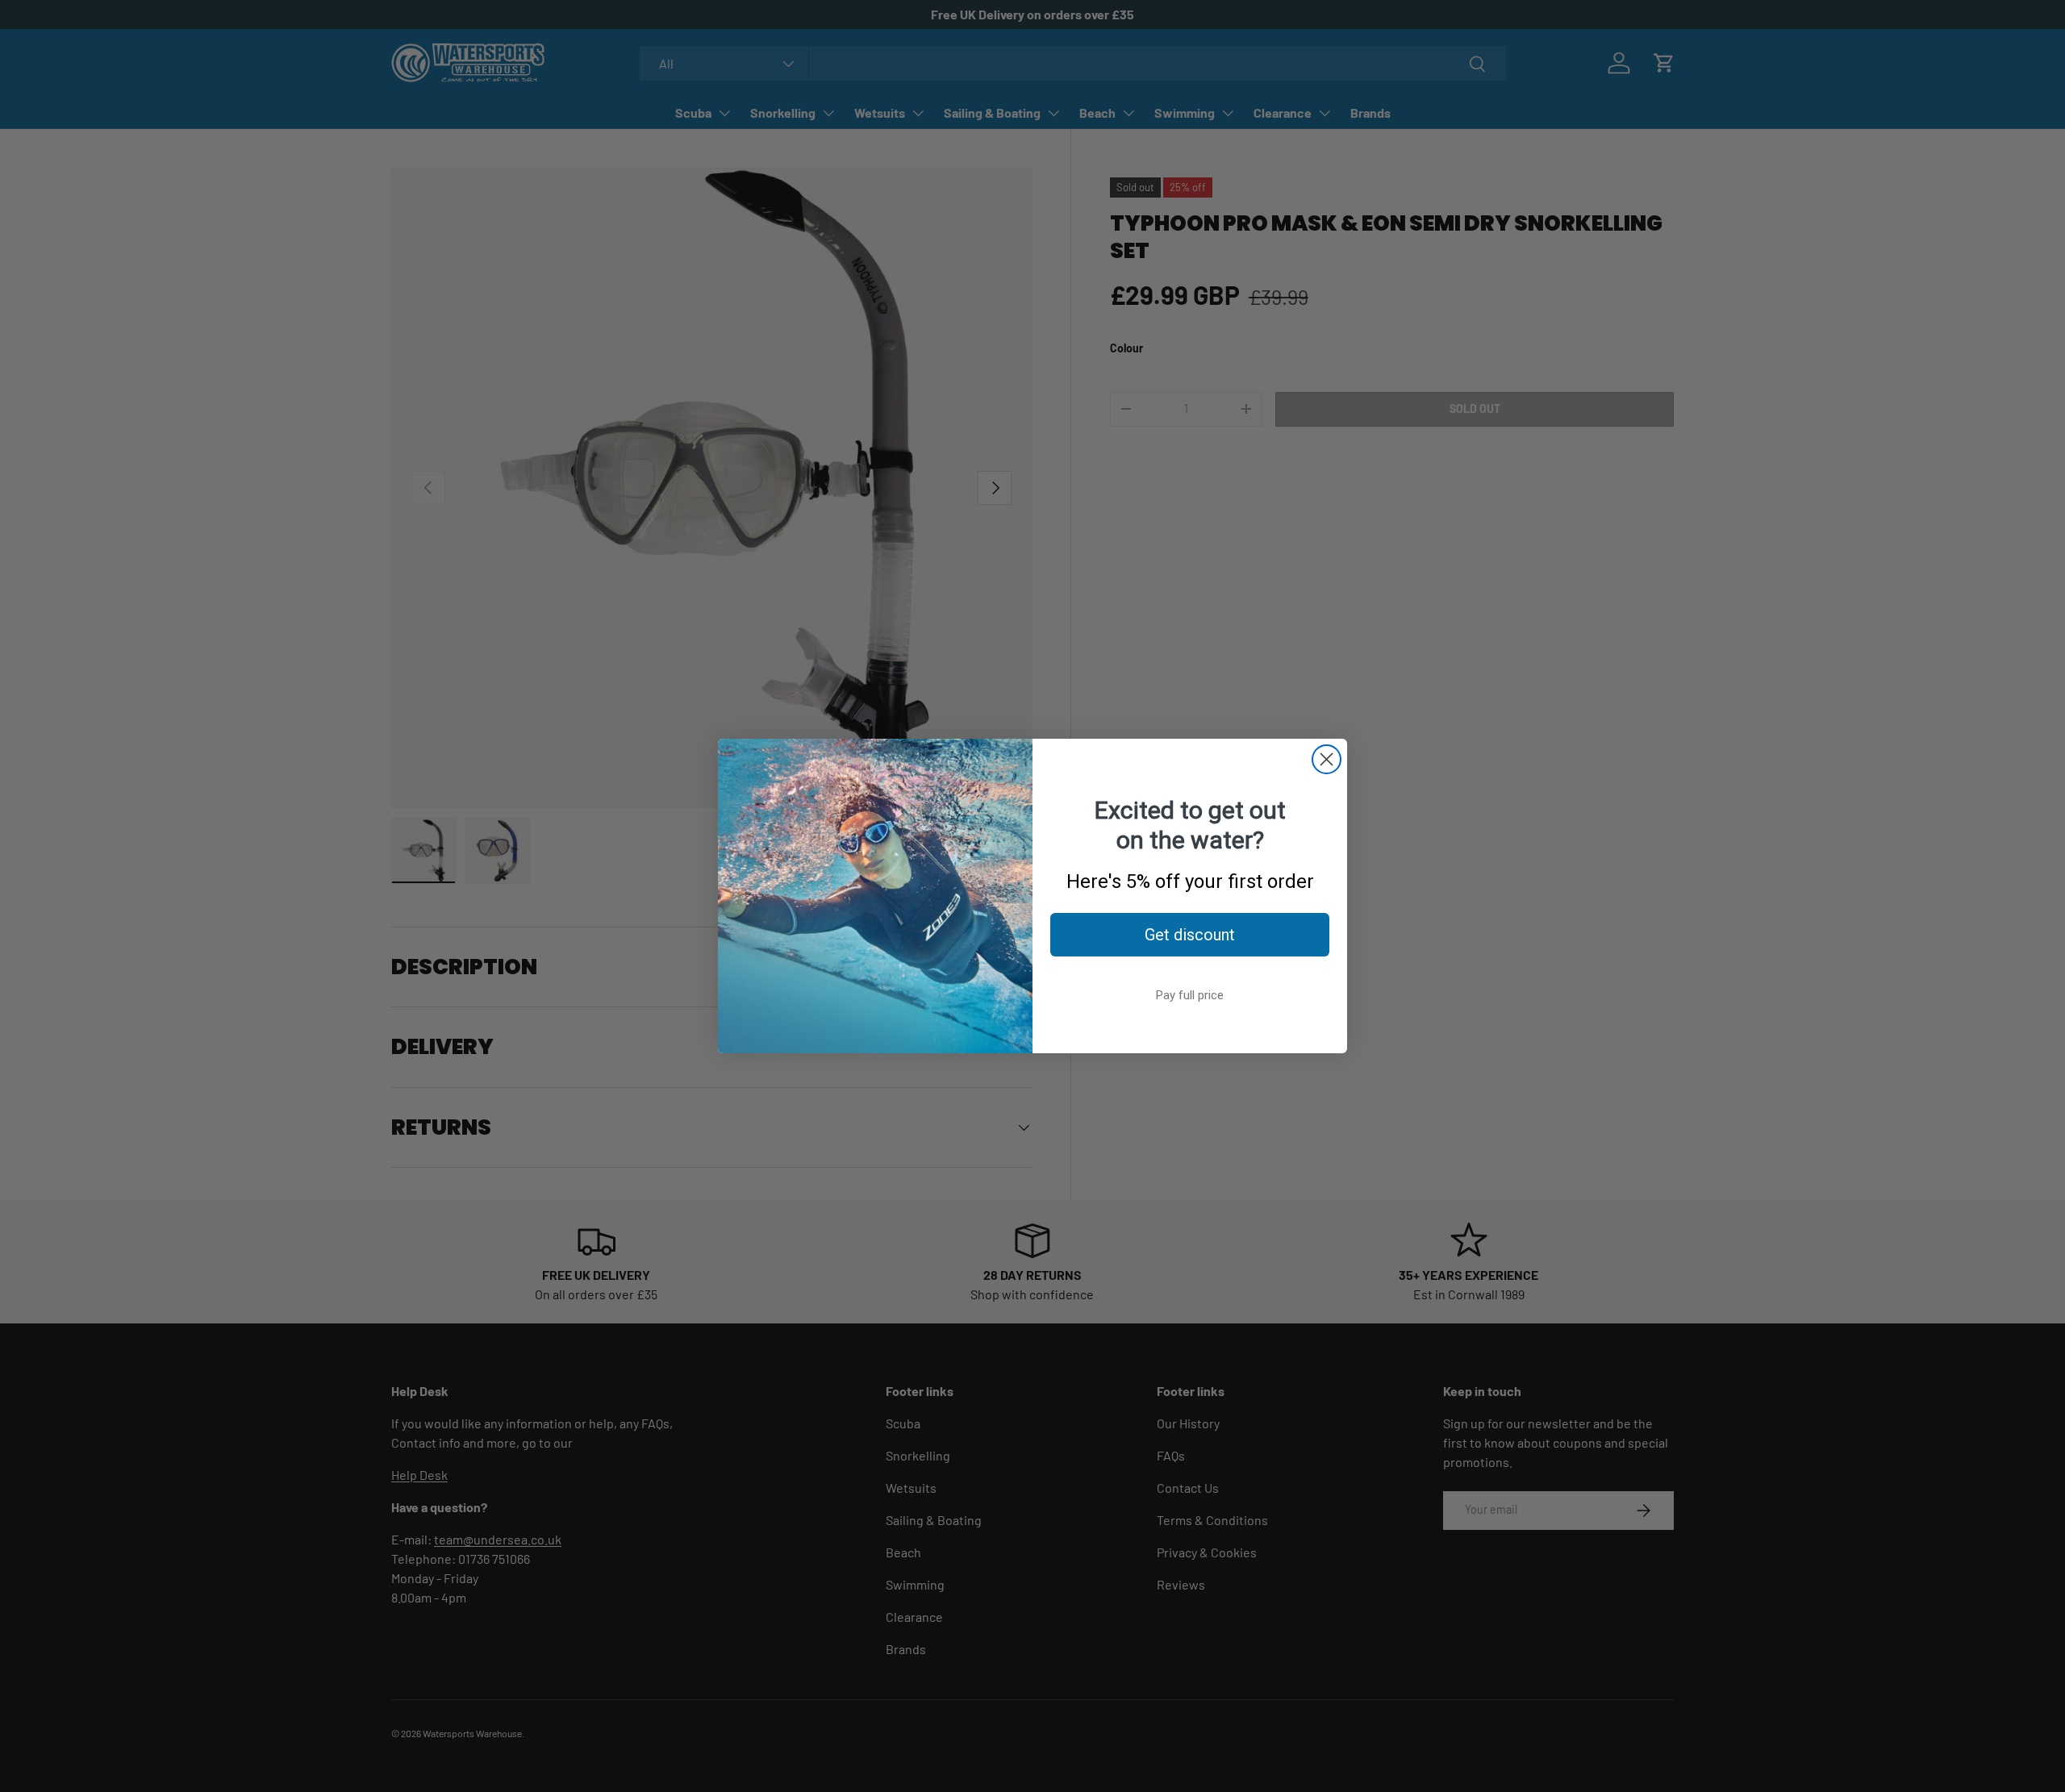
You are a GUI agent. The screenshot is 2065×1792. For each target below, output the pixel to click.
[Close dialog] (1327, 759)
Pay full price (1190, 995)
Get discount (1190, 935)
